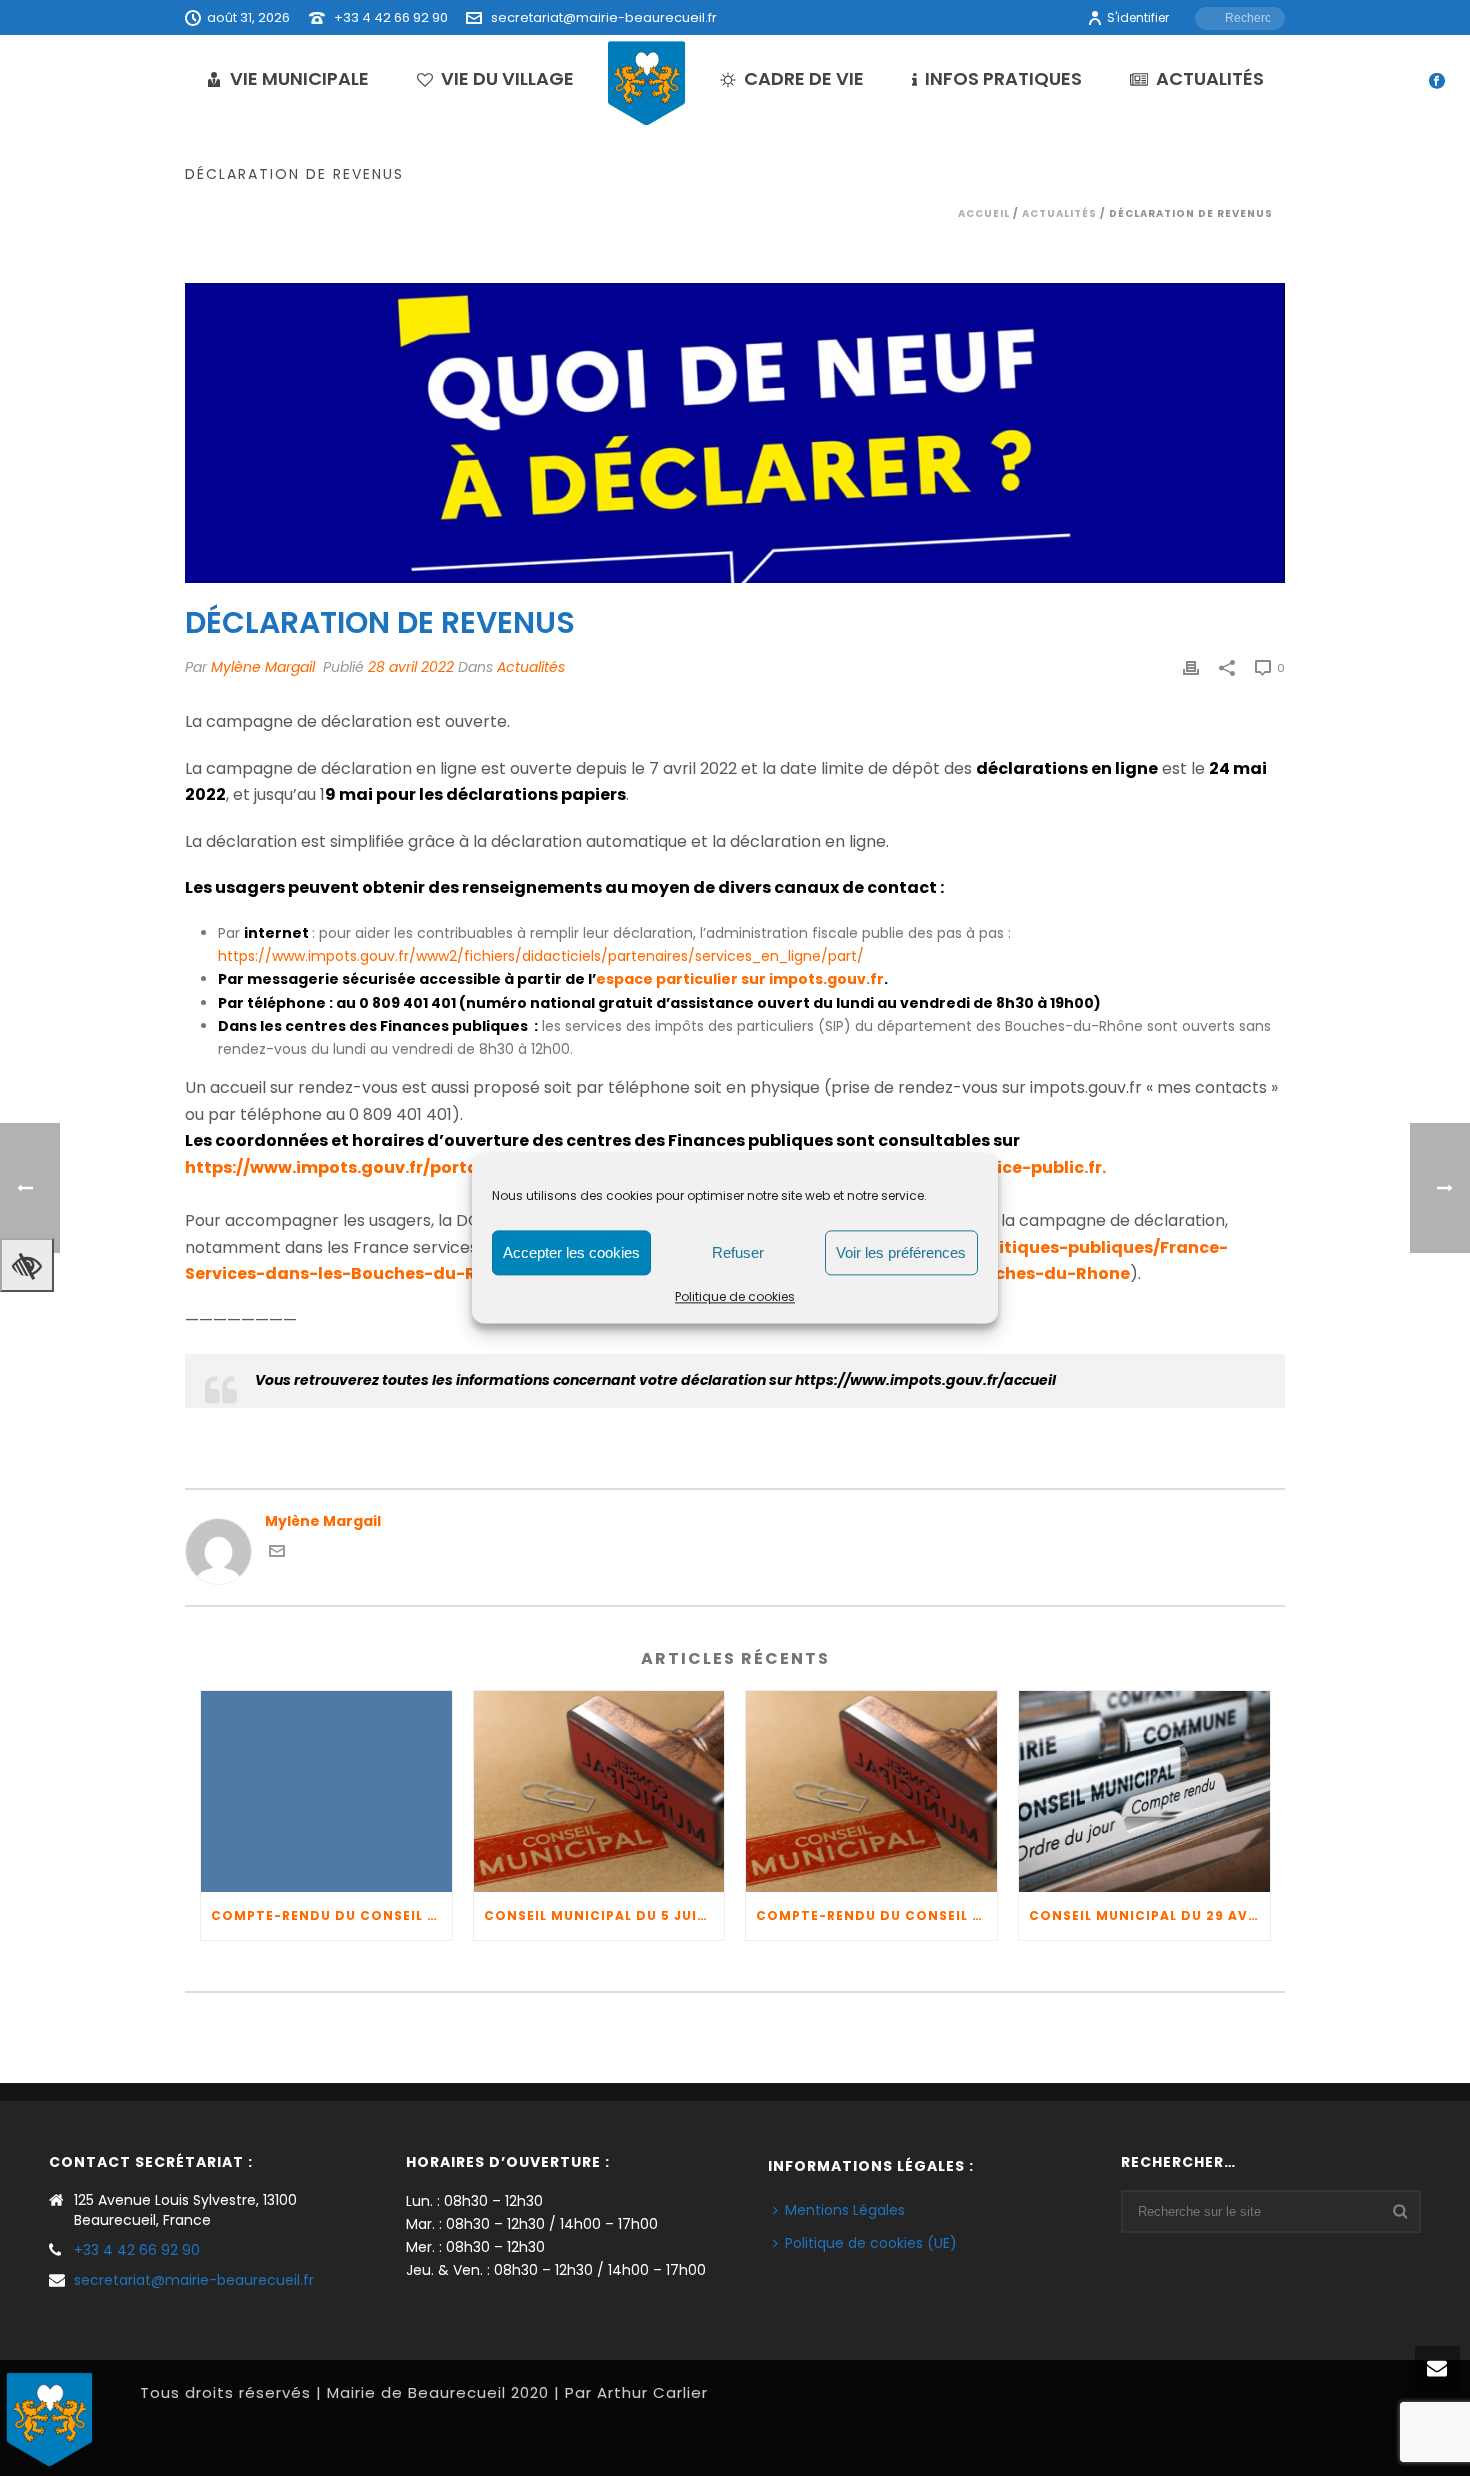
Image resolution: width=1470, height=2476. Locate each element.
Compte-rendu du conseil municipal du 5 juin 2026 (331, 1915)
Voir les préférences (901, 1252)
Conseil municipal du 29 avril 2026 (1149, 1915)
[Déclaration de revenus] (735, 433)
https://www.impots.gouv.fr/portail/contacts (380, 1167)
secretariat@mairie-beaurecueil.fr (604, 17)
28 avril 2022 (411, 667)
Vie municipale (299, 78)
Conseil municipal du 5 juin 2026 (604, 1915)
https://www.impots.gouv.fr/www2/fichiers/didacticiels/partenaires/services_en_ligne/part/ (541, 956)
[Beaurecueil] (647, 82)
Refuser (738, 1252)
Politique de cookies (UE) (871, 2243)
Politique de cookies (735, 1296)
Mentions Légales (845, 2210)
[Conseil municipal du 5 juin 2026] (599, 1791)
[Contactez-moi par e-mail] (277, 1554)
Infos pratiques (1003, 78)
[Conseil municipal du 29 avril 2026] (1144, 1791)
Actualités (1210, 78)
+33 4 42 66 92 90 (391, 17)
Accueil (984, 213)
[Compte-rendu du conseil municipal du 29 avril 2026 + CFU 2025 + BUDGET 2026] (871, 1791)
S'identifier (1138, 17)
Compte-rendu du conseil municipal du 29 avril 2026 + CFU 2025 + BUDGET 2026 (876, 1915)
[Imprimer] (1191, 667)
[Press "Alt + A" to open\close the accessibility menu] (27, 1265)
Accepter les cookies (571, 1252)
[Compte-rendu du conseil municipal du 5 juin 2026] (326, 1791)
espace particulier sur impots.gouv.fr (740, 979)
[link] (925, 1380)
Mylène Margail (263, 667)
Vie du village (507, 78)
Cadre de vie (804, 78)
